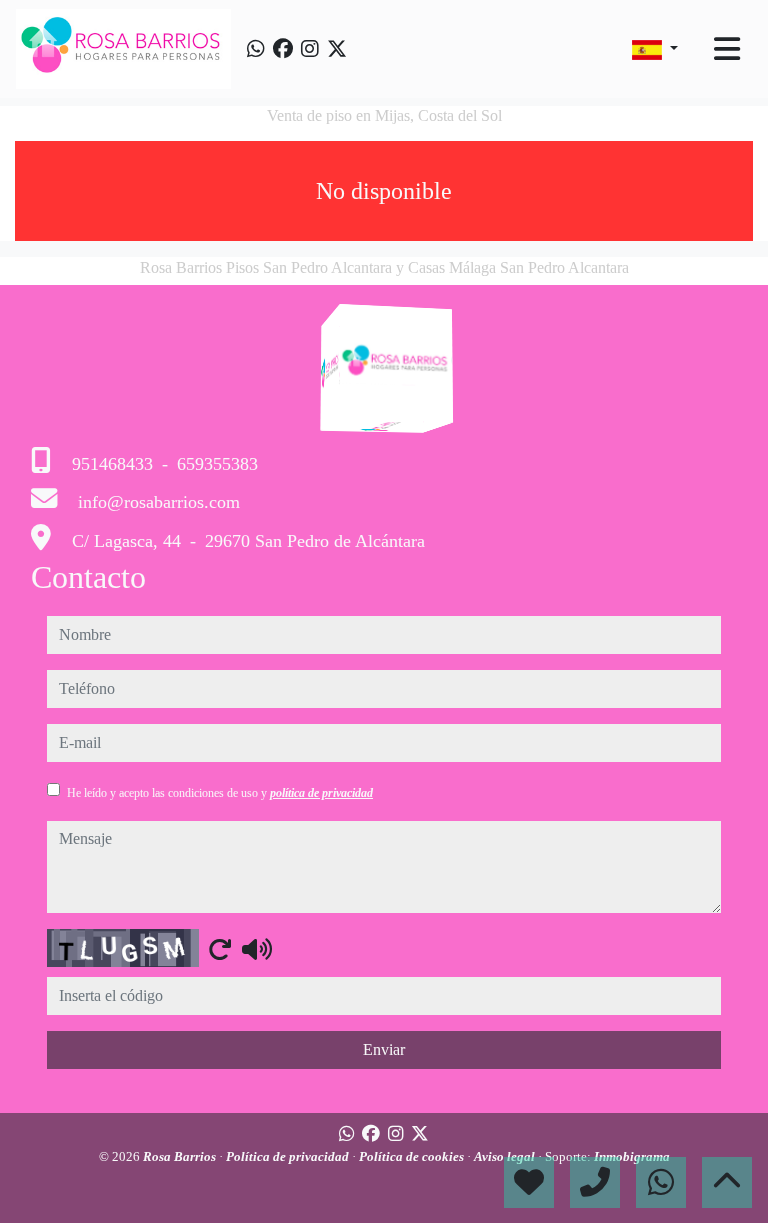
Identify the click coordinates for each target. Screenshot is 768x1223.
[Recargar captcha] (220, 949)
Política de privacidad (289, 1156)
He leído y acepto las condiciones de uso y (220, 793)
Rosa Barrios (181, 1156)
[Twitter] (337, 49)
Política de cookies (413, 1156)
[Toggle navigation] (727, 49)
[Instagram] (310, 49)
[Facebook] (283, 49)
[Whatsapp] (256, 49)
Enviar (384, 1049)
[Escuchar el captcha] (257, 949)
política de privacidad (321, 793)
